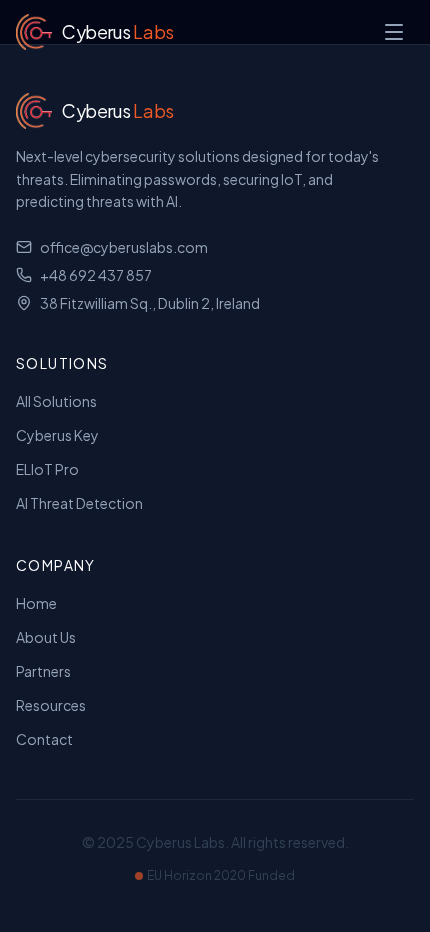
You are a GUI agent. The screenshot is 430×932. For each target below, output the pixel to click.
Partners (43, 671)
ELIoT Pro (47, 469)
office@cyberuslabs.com (124, 247)
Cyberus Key (57, 435)
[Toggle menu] (394, 32)
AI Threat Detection (79, 503)
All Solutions (56, 401)
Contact (44, 739)
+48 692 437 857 (96, 275)
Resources (51, 705)
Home (36, 603)
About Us (46, 637)
